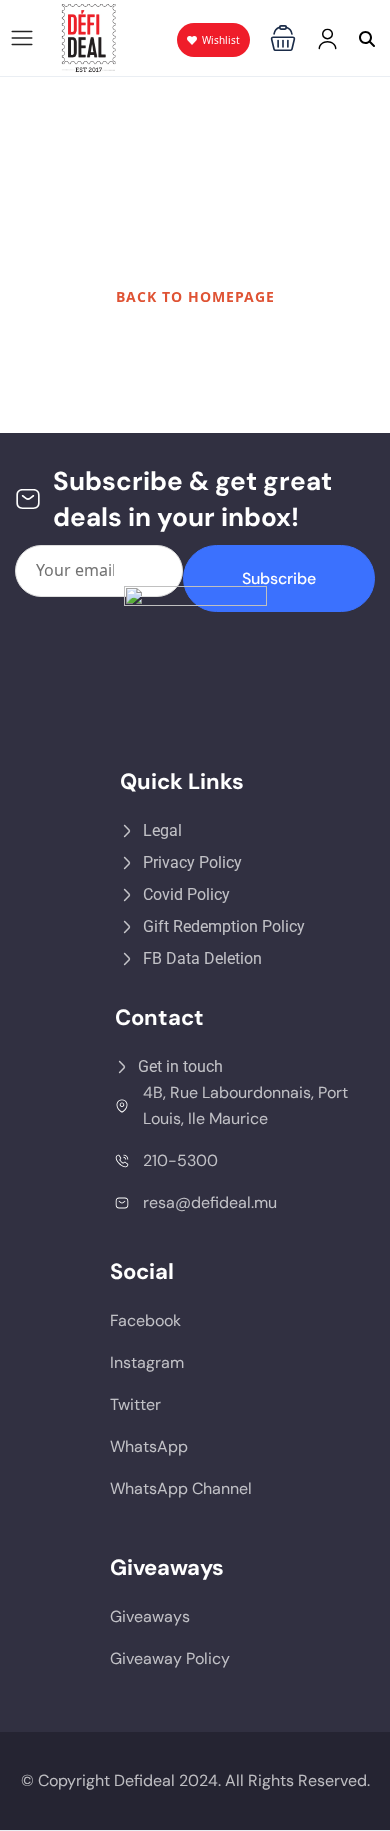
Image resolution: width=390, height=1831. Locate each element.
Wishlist (221, 40)
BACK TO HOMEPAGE (195, 296)
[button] (283, 38)
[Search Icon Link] (367, 38)
